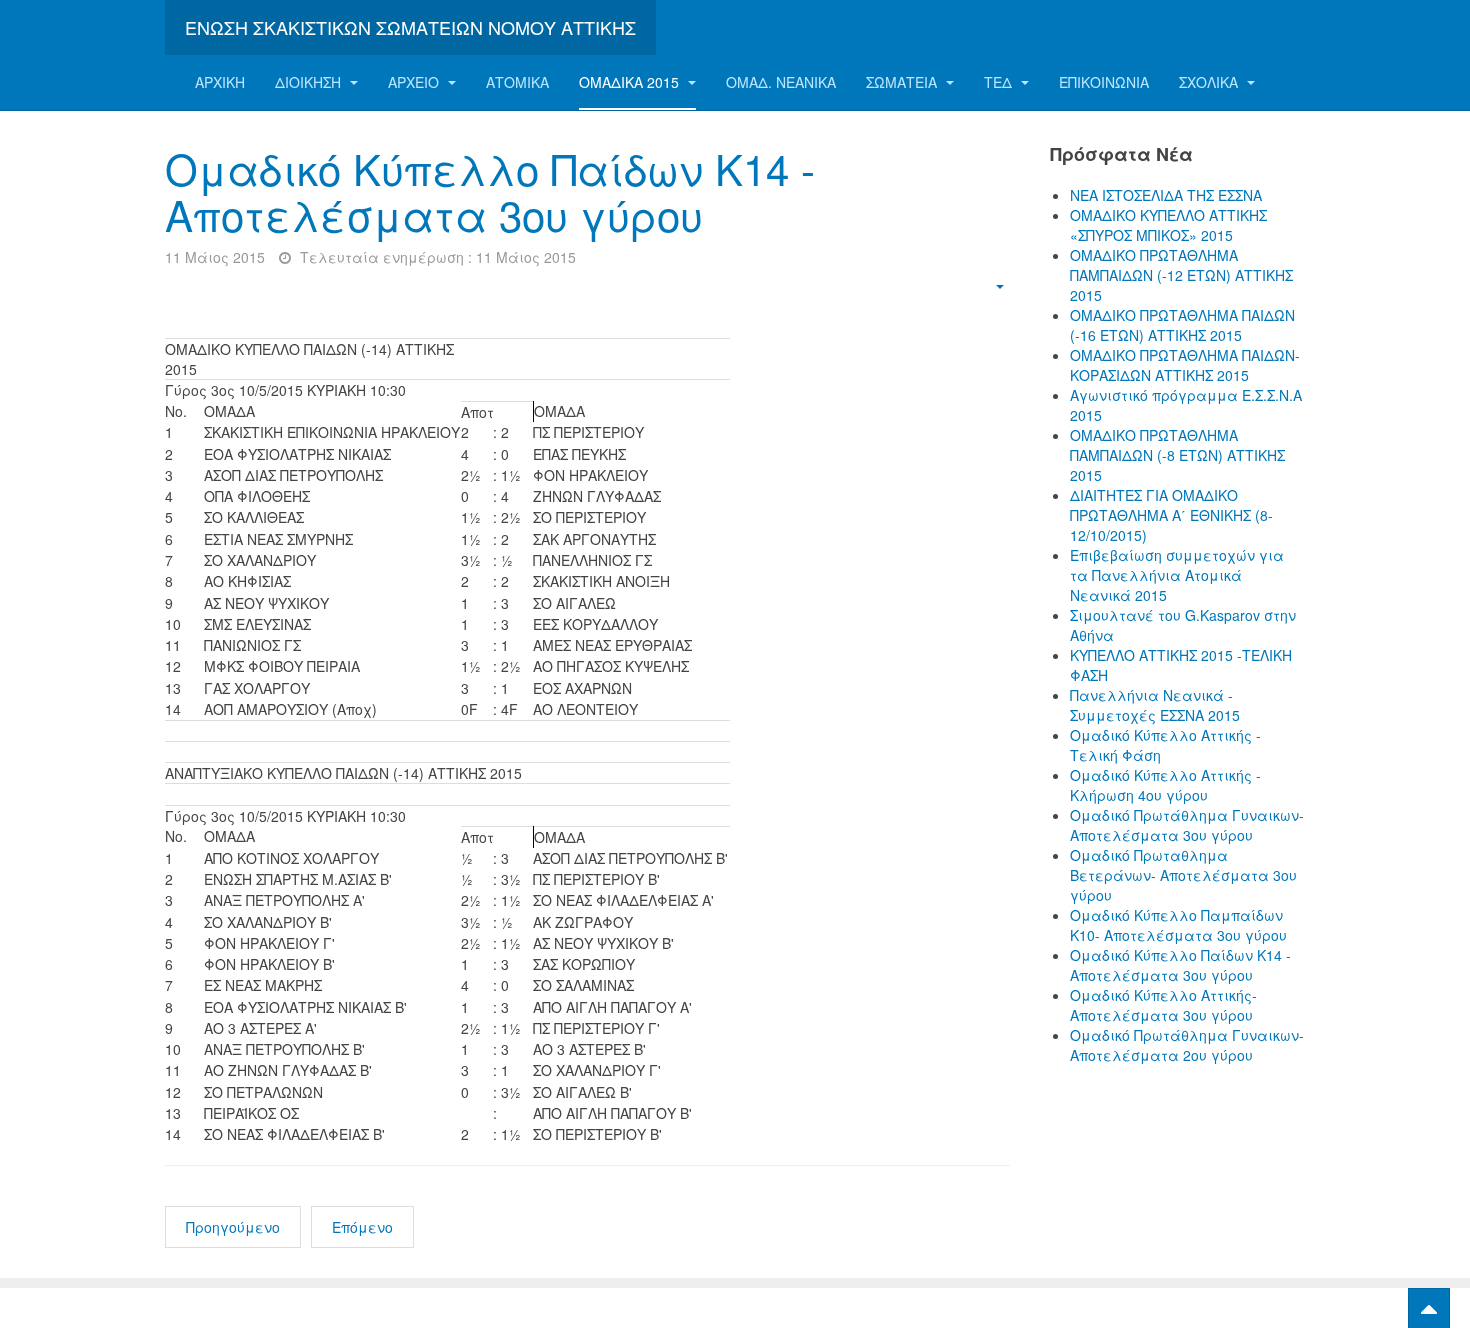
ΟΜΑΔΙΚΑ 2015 (631, 82)
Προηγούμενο (233, 1227)
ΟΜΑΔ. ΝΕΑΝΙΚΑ (781, 82)
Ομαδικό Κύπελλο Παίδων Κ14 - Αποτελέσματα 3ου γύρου (490, 191)
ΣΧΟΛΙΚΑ (1210, 82)
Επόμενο (362, 1227)
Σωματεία (903, 82)
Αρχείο (415, 82)
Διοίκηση (310, 82)
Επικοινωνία (1104, 82)
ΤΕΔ (1000, 82)
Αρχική (220, 82)
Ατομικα (517, 82)
